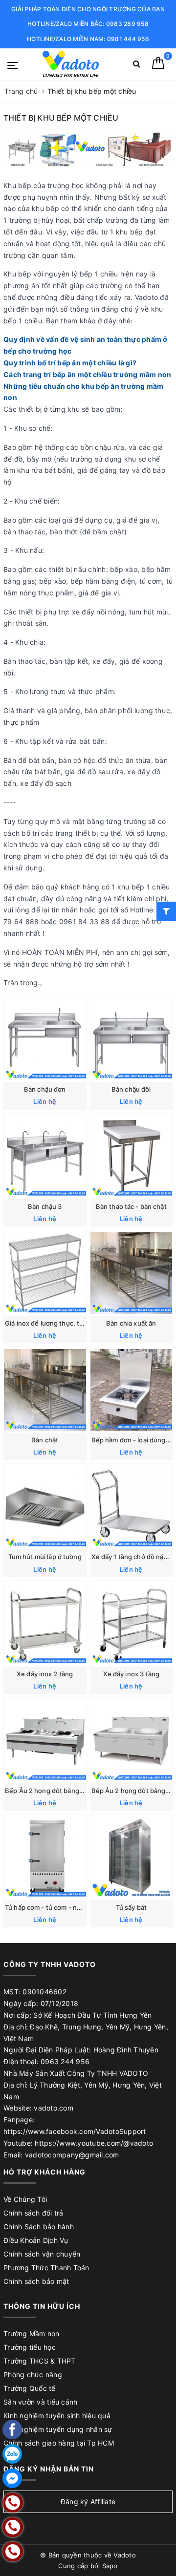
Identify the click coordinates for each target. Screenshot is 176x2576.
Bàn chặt (45, 1440)
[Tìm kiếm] (137, 66)
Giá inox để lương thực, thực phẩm (57, 1323)
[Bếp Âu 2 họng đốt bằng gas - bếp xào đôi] (45, 1741)
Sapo (110, 2566)
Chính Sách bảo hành (39, 2227)
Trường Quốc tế (30, 2388)
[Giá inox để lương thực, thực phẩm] (45, 1273)
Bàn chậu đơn (45, 1089)
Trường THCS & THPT (40, 2361)
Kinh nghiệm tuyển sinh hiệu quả (57, 2416)
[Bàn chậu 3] (45, 1156)
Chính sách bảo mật (36, 2281)
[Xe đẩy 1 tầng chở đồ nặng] (132, 1507)
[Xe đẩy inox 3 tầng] (132, 1624)
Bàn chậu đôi (131, 1089)
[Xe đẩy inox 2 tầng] (45, 1624)
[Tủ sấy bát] (132, 1857)
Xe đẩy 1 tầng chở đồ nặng (132, 1557)
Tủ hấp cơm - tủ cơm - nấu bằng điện (61, 1907)
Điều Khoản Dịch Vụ (36, 2240)
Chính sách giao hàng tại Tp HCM (59, 2443)
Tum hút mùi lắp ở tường (45, 1557)
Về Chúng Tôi (25, 2199)
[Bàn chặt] (45, 1390)
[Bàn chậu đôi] (132, 1039)
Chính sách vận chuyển (42, 2254)
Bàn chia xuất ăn (131, 1323)
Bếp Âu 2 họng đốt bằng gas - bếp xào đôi (69, 1791)
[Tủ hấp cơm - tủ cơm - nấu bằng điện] (45, 1857)
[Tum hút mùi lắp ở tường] (45, 1507)
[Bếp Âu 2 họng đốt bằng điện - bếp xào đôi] (132, 1741)
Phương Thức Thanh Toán (46, 2268)
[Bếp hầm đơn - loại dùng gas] (132, 1390)
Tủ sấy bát (131, 1907)
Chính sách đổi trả (33, 2213)
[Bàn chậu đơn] (45, 1039)
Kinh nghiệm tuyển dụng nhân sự (58, 2429)
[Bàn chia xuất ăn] (132, 1273)
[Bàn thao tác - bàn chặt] (132, 1156)
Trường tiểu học (30, 2347)
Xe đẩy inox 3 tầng (131, 1674)
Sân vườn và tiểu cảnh (40, 2402)
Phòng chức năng (33, 2375)
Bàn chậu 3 (45, 1206)
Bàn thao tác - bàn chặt (131, 1206)
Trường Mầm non (32, 2333)
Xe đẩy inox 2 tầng (45, 1674)
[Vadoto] (71, 64)
